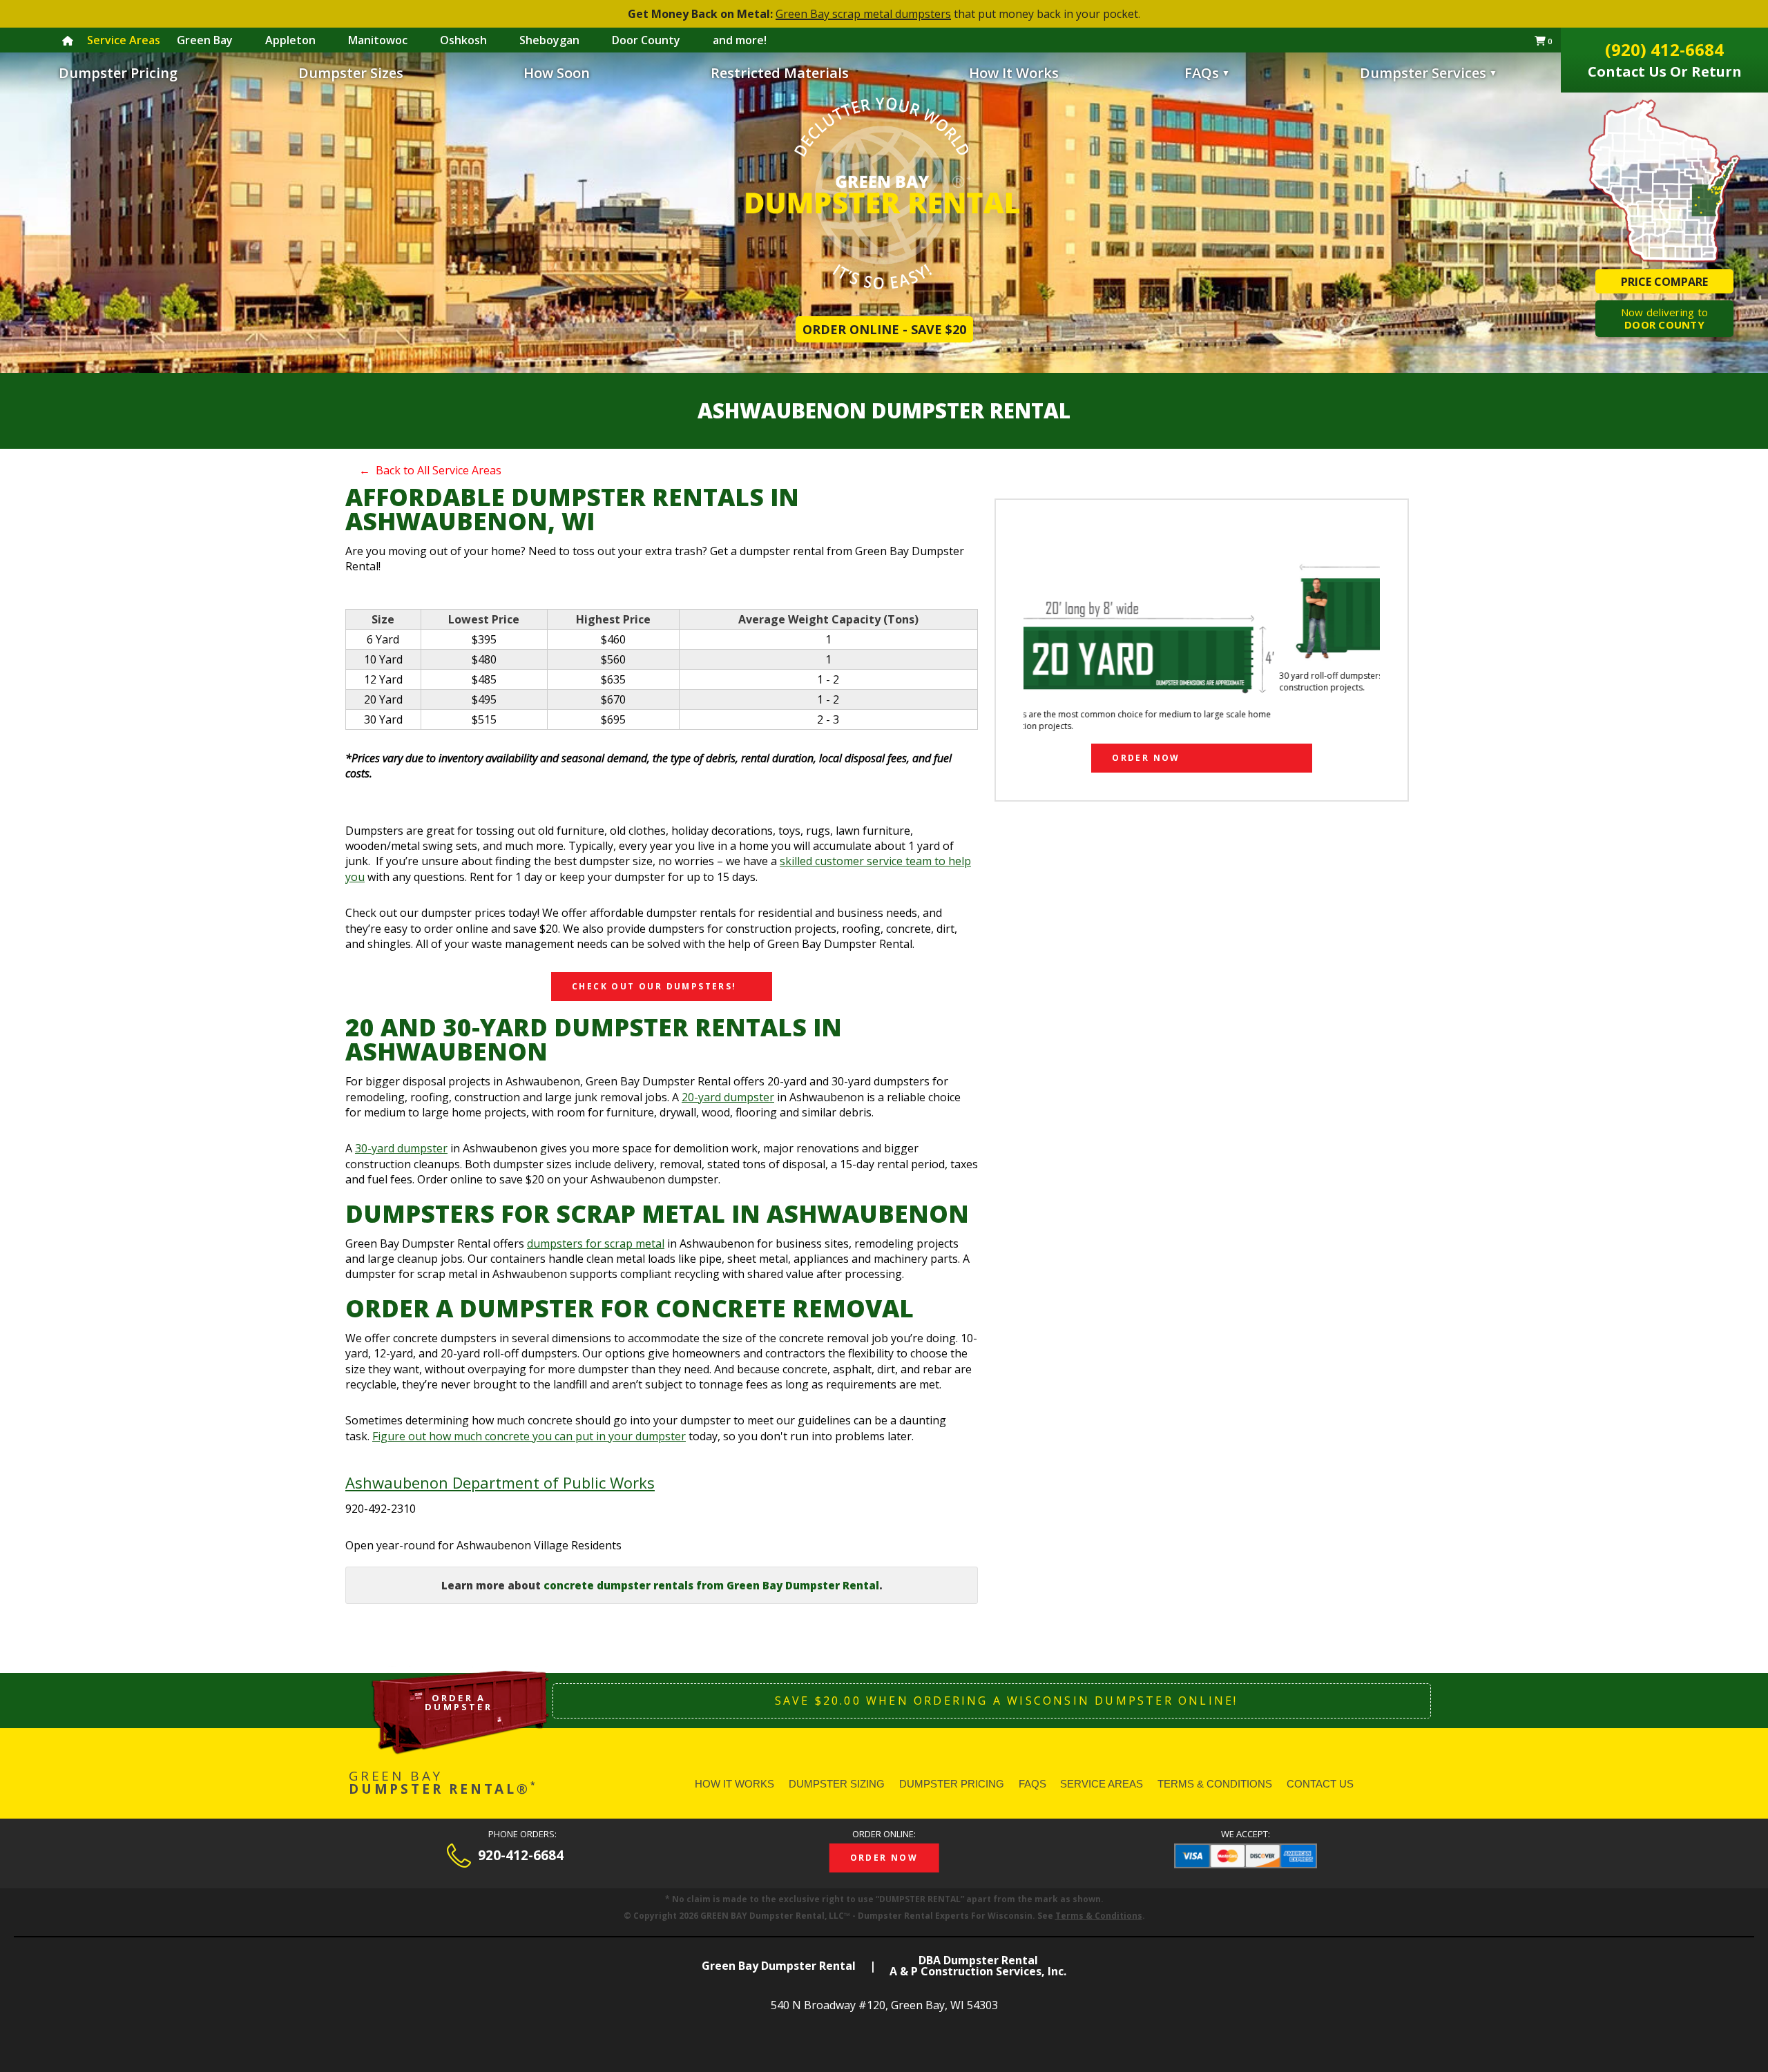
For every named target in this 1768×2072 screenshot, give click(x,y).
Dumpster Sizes (351, 73)
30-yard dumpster (401, 1148)
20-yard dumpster (728, 1097)
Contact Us (1320, 1784)
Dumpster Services (1429, 73)
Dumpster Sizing (837, 1784)
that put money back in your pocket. (884, 14)
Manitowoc (378, 40)
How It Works (1014, 73)
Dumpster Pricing (118, 73)
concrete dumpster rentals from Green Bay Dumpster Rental (711, 1585)
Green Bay (205, 40)
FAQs (1202, 73)
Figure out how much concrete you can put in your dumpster (529, 1436)
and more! (740, 40)
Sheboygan (549, 40)
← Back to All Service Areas (430, 470)
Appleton (290, 40)
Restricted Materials (780, 73)
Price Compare (1664, 282)
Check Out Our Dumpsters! (654, 986)
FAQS (1032, 1784)
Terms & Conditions (1215, 1784)
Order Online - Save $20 (884, 329)
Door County (646, 40)
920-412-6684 (521, 1856)
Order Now (1146, 758)
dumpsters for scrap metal (596, 1243)
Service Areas (1102, 1784)
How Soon (557, 73)
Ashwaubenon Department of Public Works (500, 1482)
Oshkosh (463, 40)
